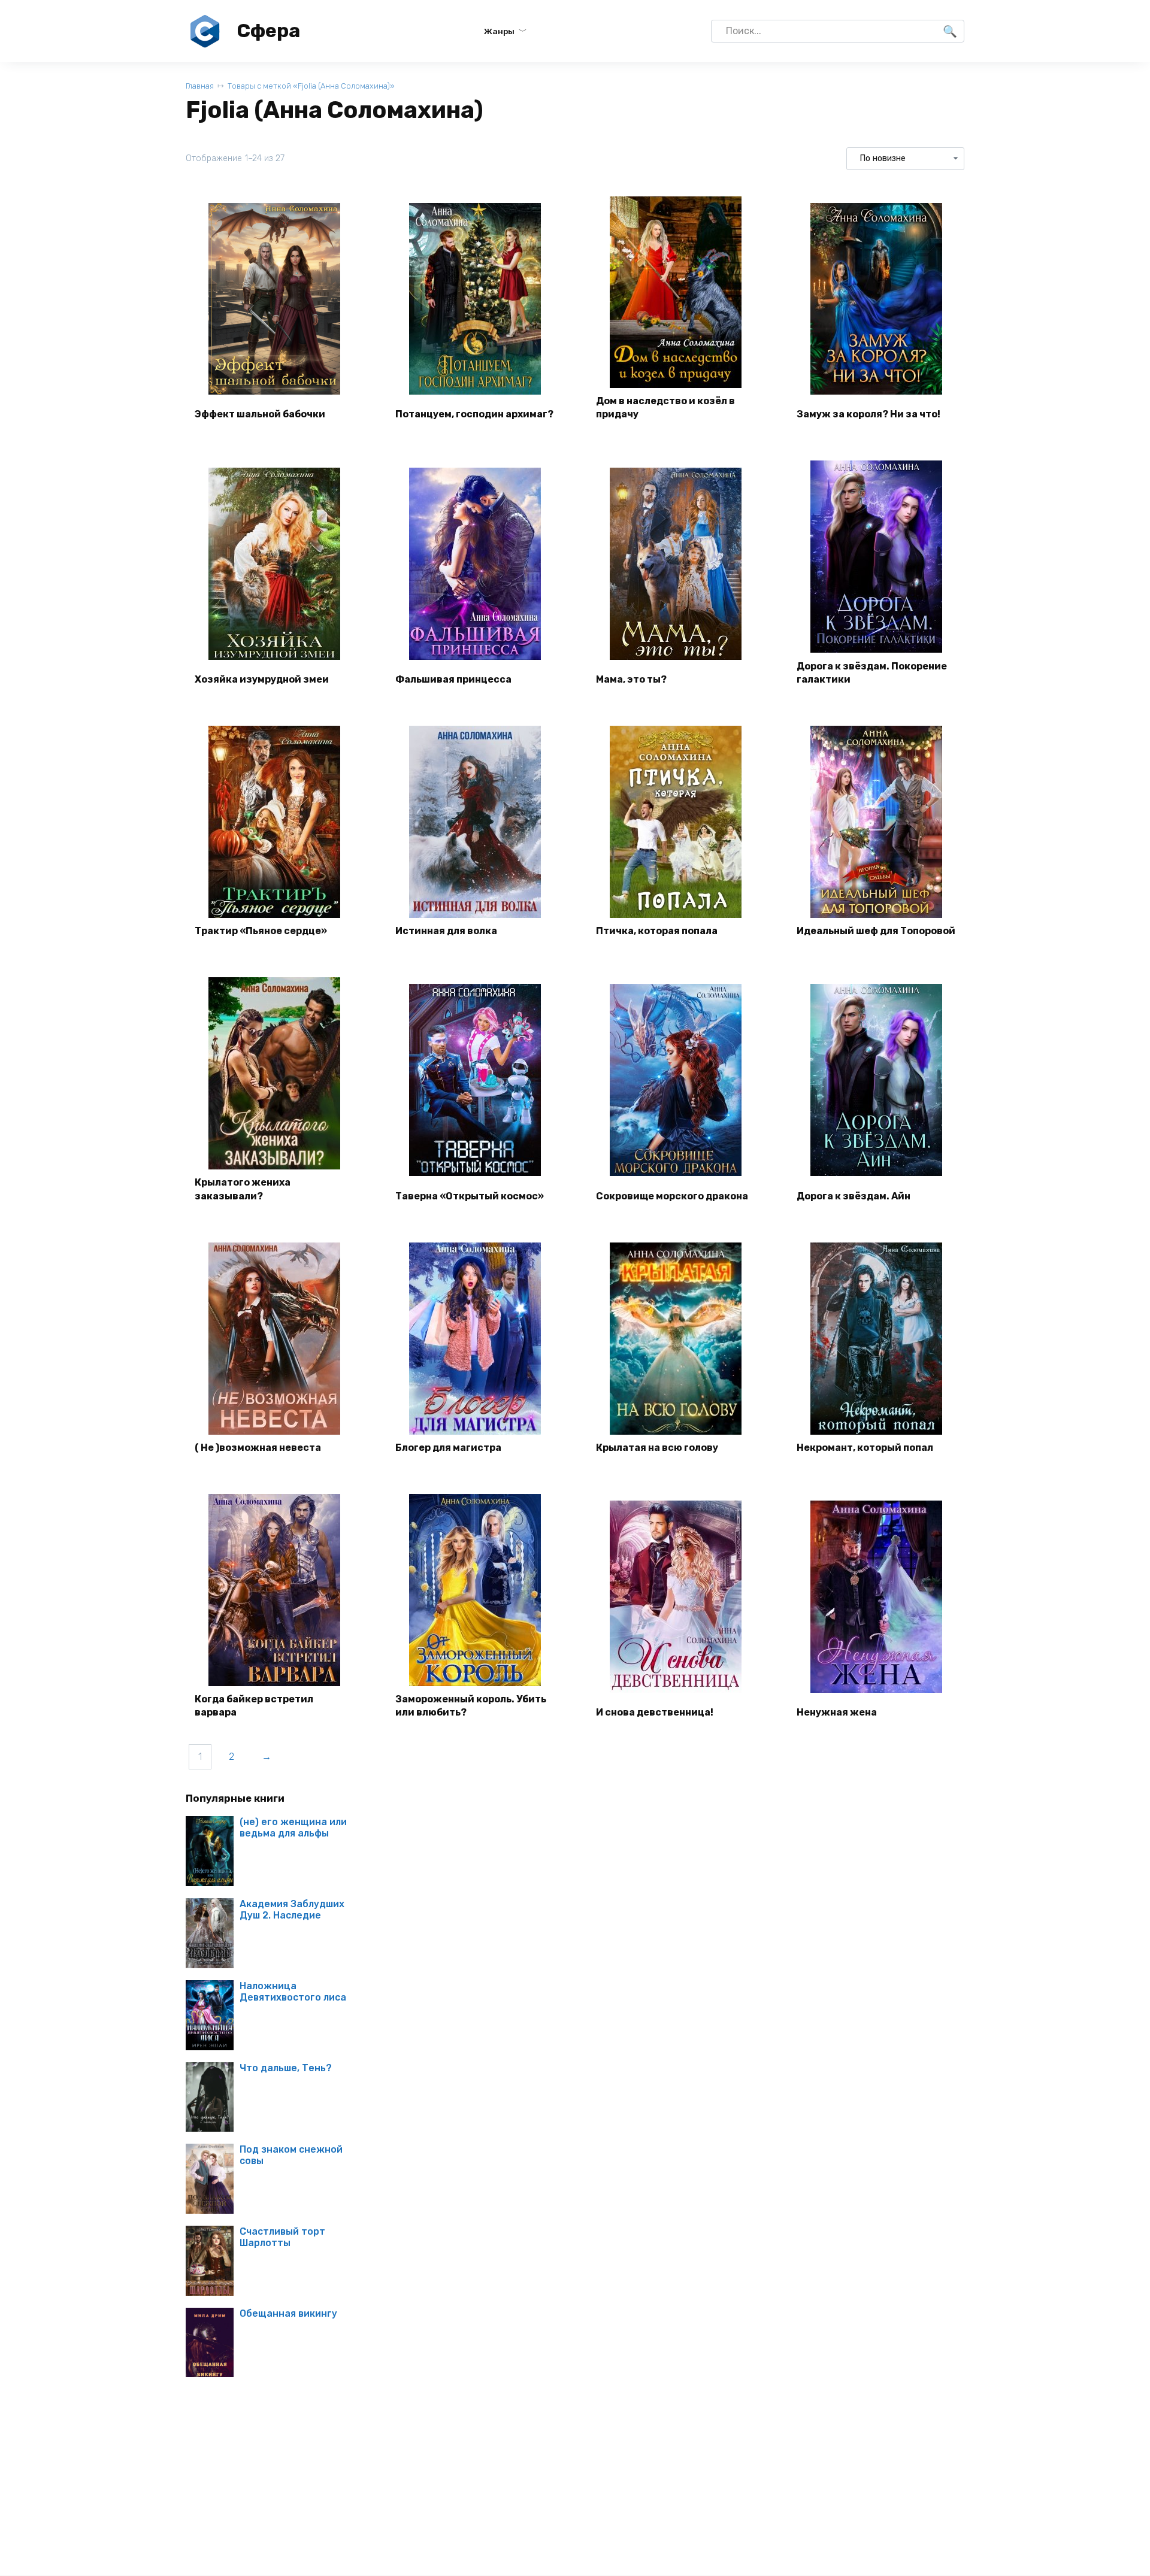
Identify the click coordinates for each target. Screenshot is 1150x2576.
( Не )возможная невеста (258, 1448)
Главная (200, 86)
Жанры (499, 31)
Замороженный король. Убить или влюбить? (471, 1706)
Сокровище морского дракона (672, 1196)
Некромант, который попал (865, 1448)
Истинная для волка (446, 931)
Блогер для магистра (448, 1448)
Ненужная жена (837, 1712)
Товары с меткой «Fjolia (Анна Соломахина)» (311, 86)
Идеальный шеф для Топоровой (876, 931)
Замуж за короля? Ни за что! (868, 414)
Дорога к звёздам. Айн (854, 1196)
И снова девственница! (655, 1712)
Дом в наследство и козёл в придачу (665, 407)
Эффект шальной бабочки (260, 414)
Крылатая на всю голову (657, 1448)
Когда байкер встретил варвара (254, 1706)
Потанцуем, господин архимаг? (474, 414)
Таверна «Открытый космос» (470, 1196)
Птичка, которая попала (657, 931)
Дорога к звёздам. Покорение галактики (872, 673)
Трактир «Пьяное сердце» (261, 931)
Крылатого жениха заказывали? (243, 1189)
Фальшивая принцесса (453, 679)
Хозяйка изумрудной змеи (262, 679)
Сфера (268, 31)
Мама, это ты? (631, 679)
